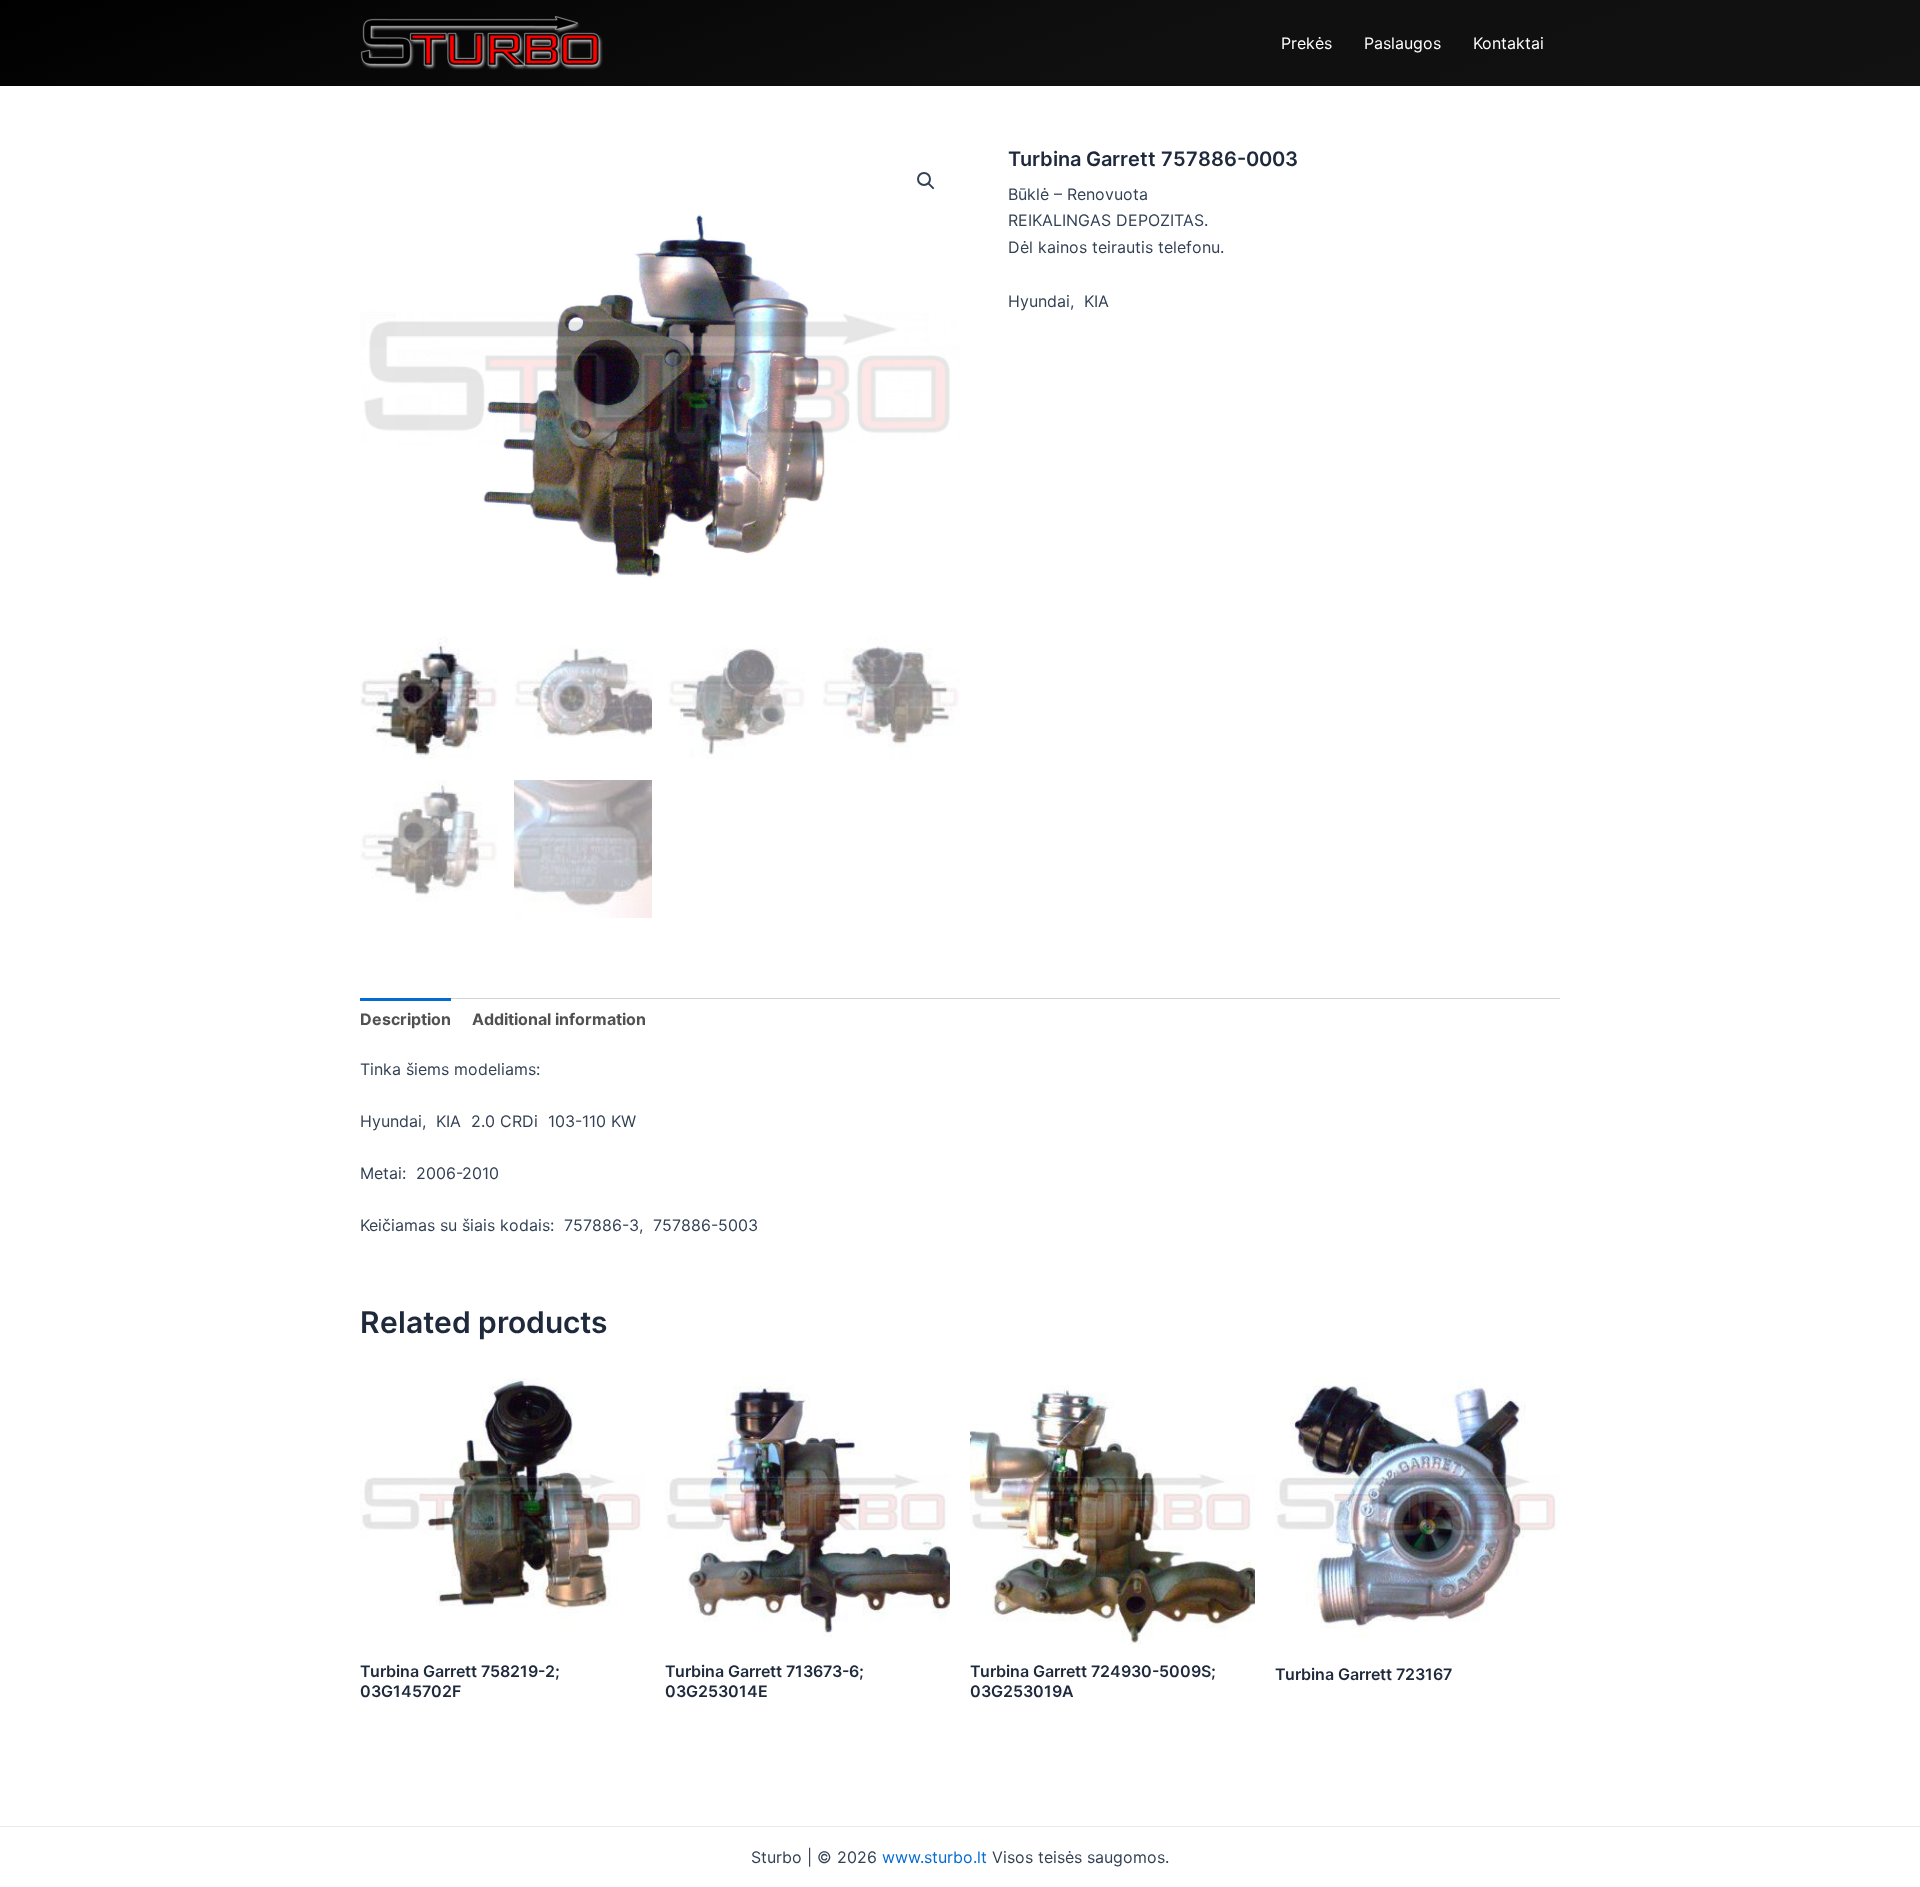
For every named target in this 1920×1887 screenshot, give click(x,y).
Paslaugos (1402, 43)
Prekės (1306, 43)
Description (405, 1019)
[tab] (405, 1019)
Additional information (559, 1019)
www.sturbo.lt (937, 1857)
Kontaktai (1508, 43)
